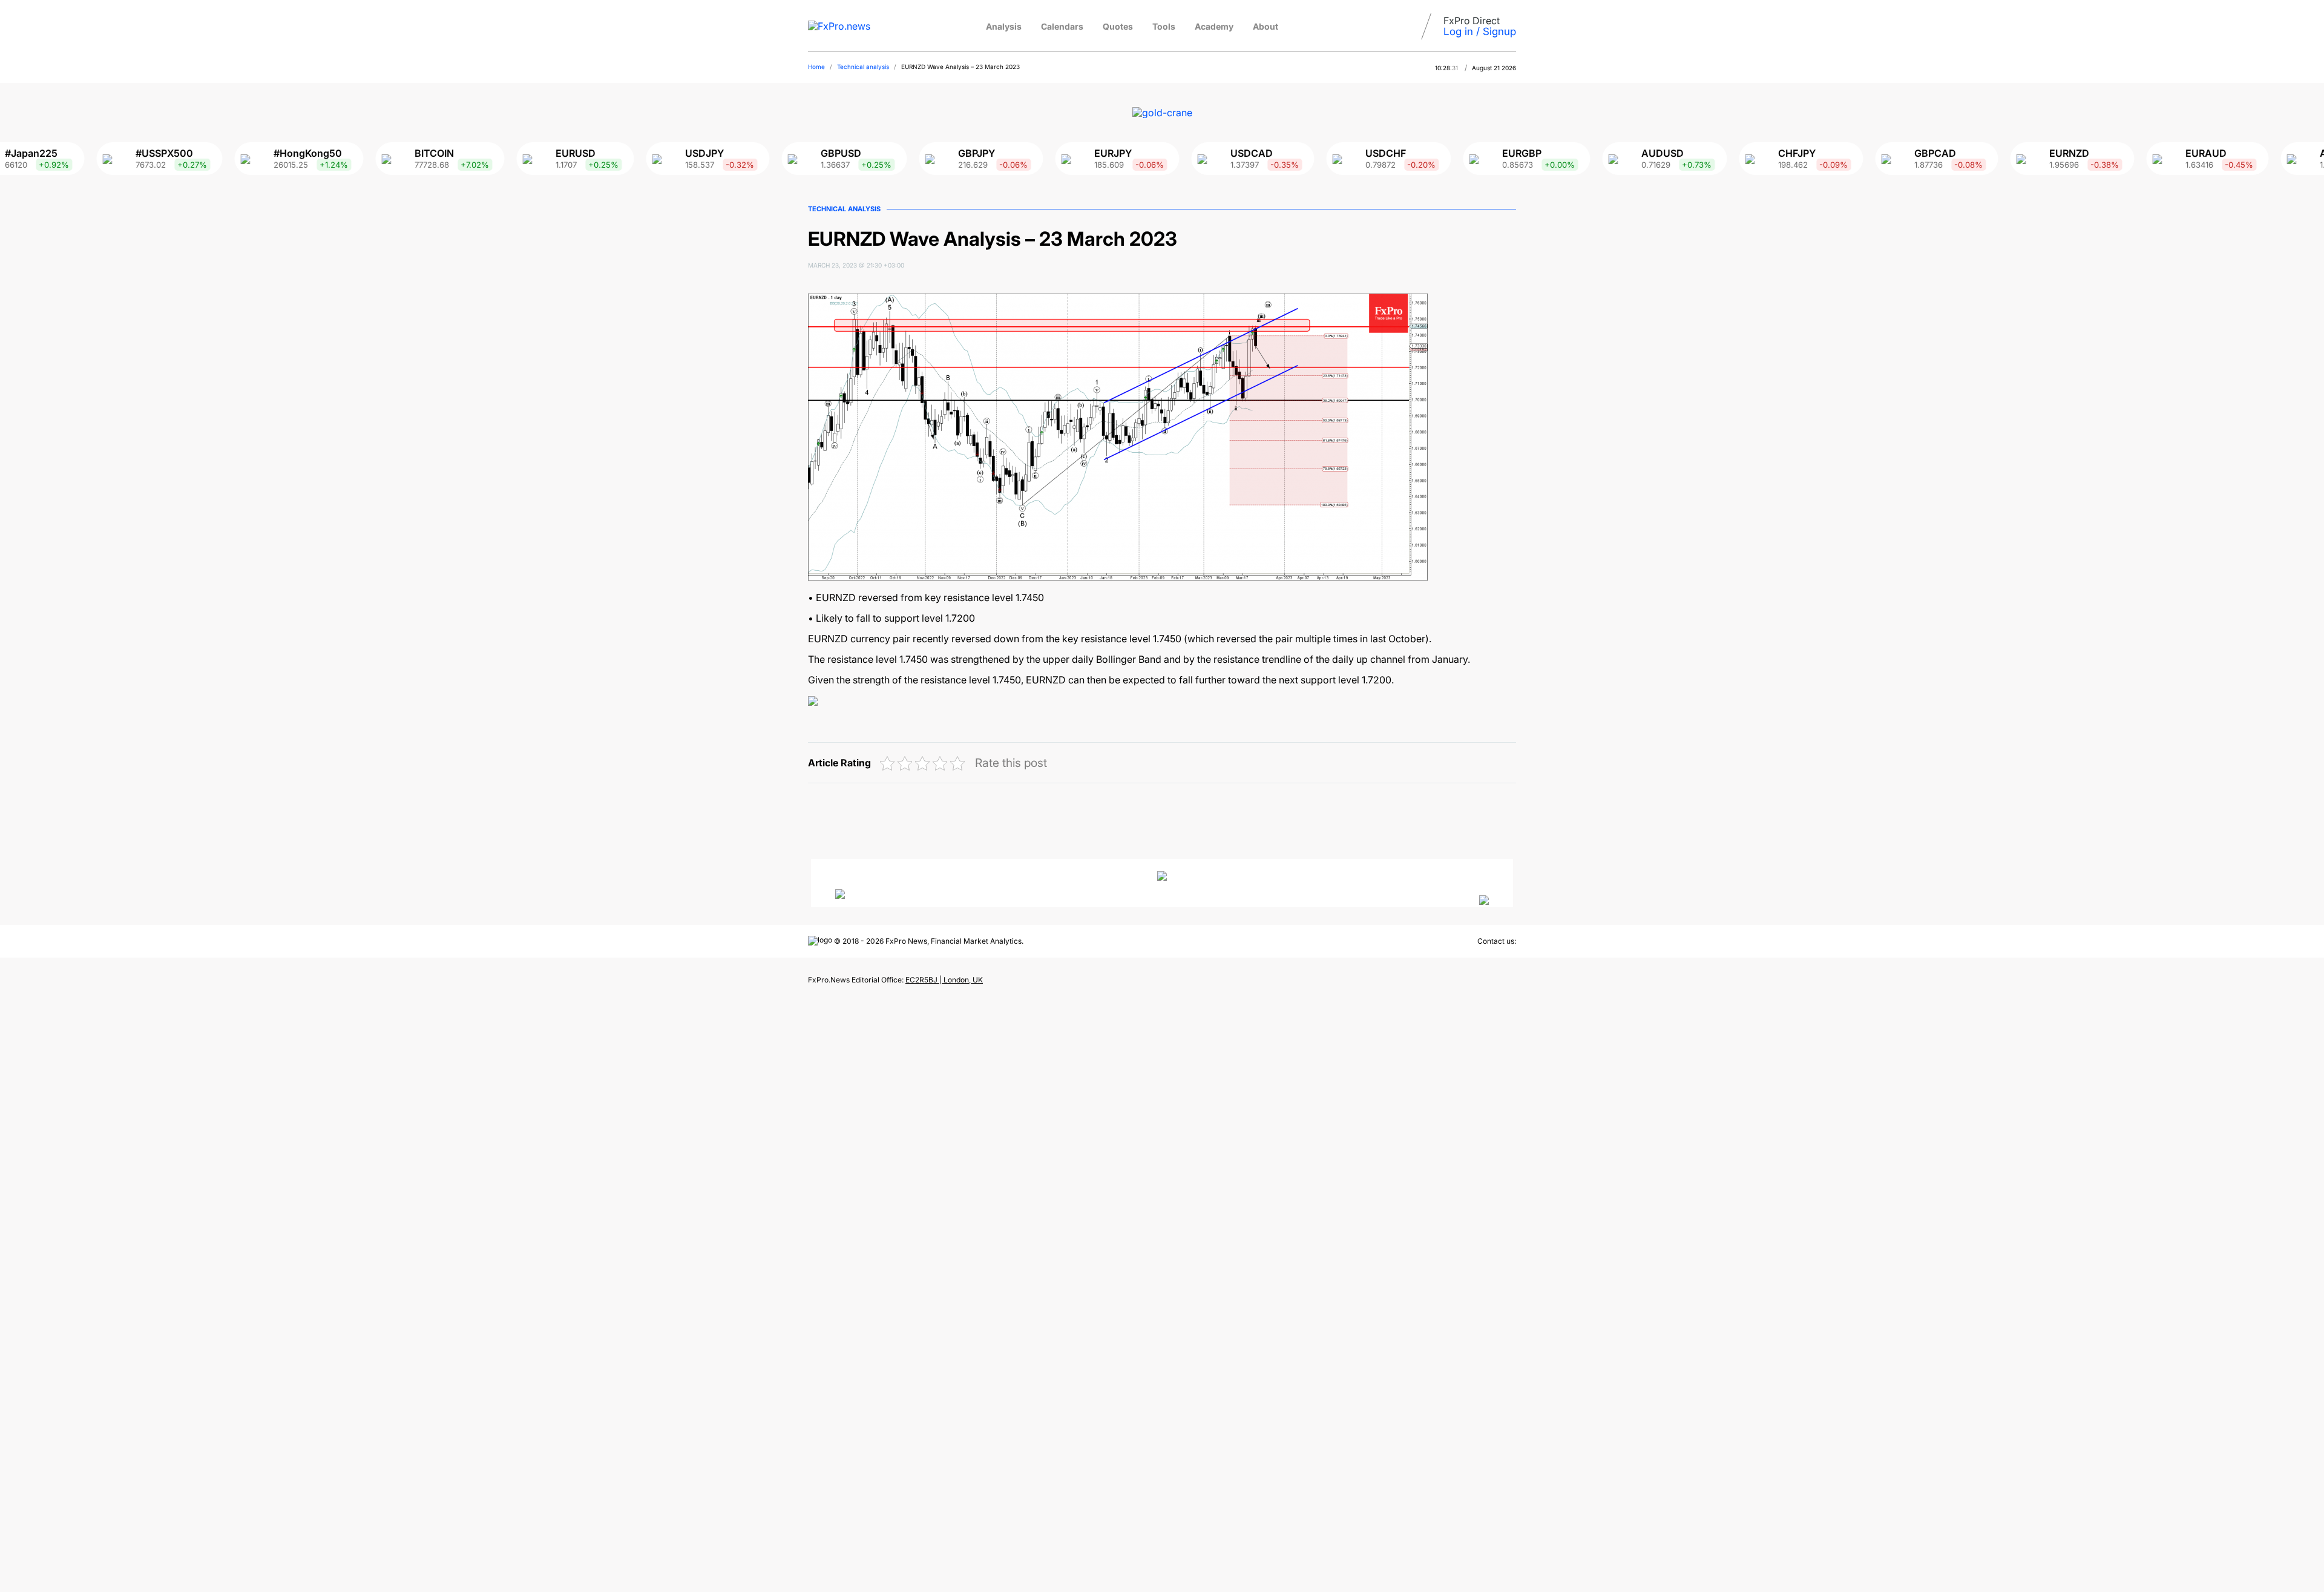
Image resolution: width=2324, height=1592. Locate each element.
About (1265, 26)
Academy (1214, 26)
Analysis (1004, 26)
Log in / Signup (1480, 31)
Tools (1164, 26)
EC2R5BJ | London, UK (944, 980)
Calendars (1062, 26)
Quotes (1118, 26)
